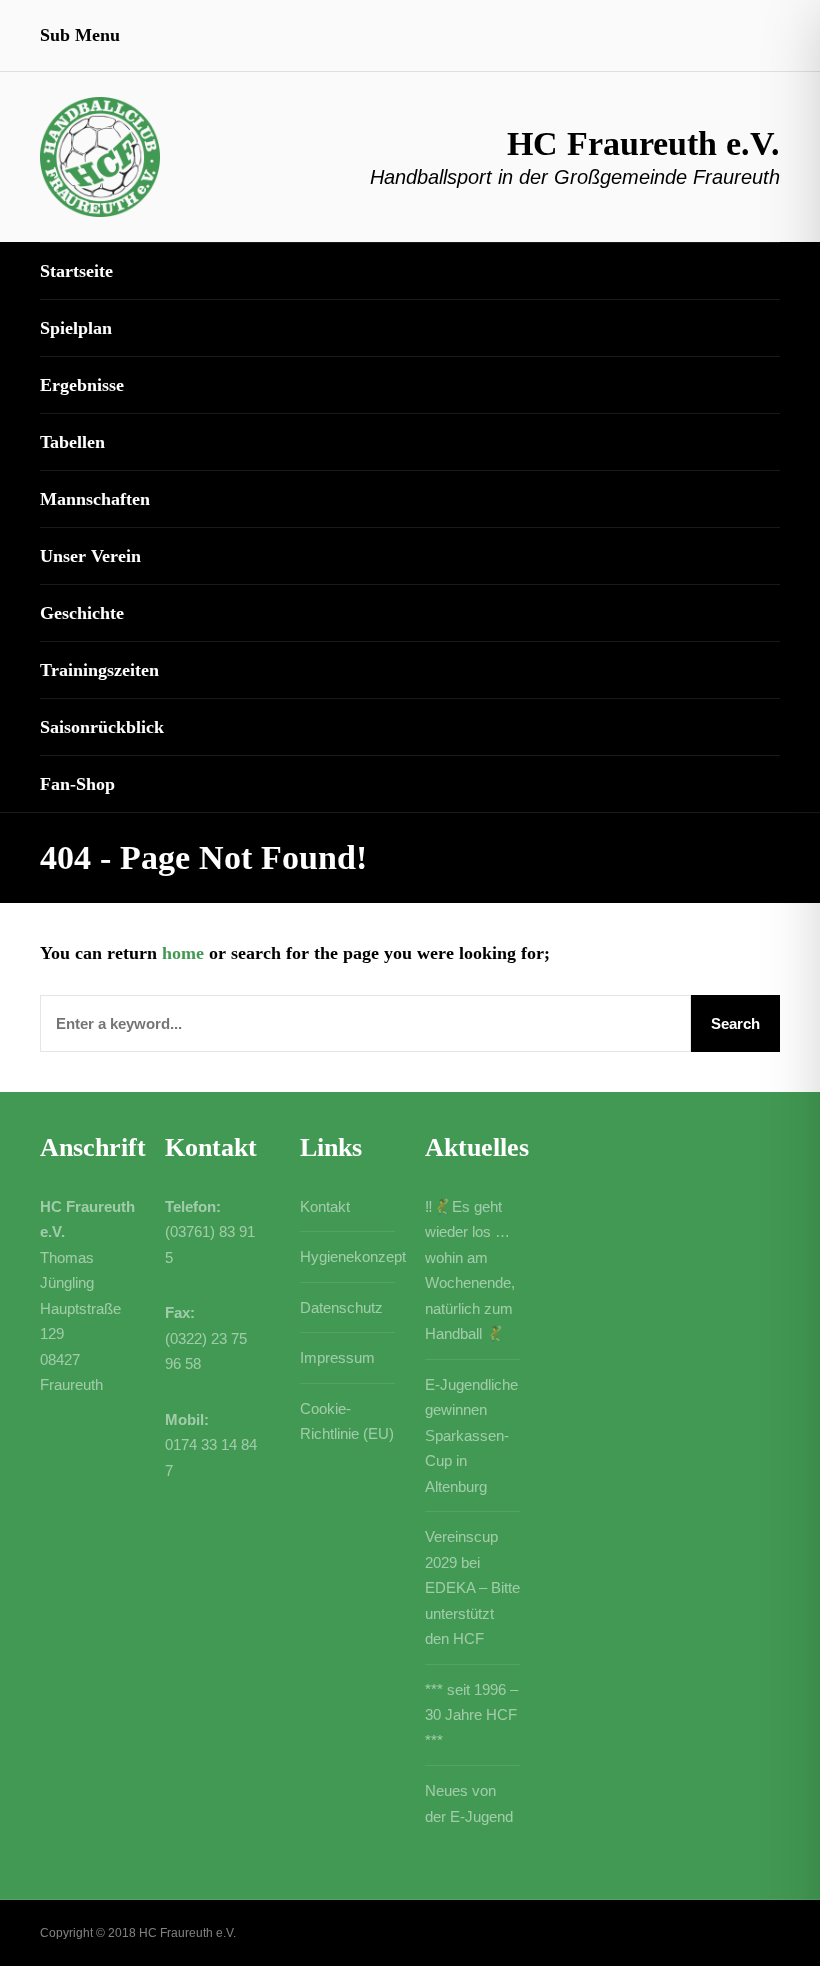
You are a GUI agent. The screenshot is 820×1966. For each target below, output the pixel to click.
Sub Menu (80, 35)
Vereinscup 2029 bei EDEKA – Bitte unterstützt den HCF (472, 1587)
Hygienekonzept (353, 1256)
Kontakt (325, 1206)
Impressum (337, 1357)
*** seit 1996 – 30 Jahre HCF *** (471, 1715)
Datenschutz (341, 1307)
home (183, 953)
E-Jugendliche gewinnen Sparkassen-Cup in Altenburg (471, 1435)
